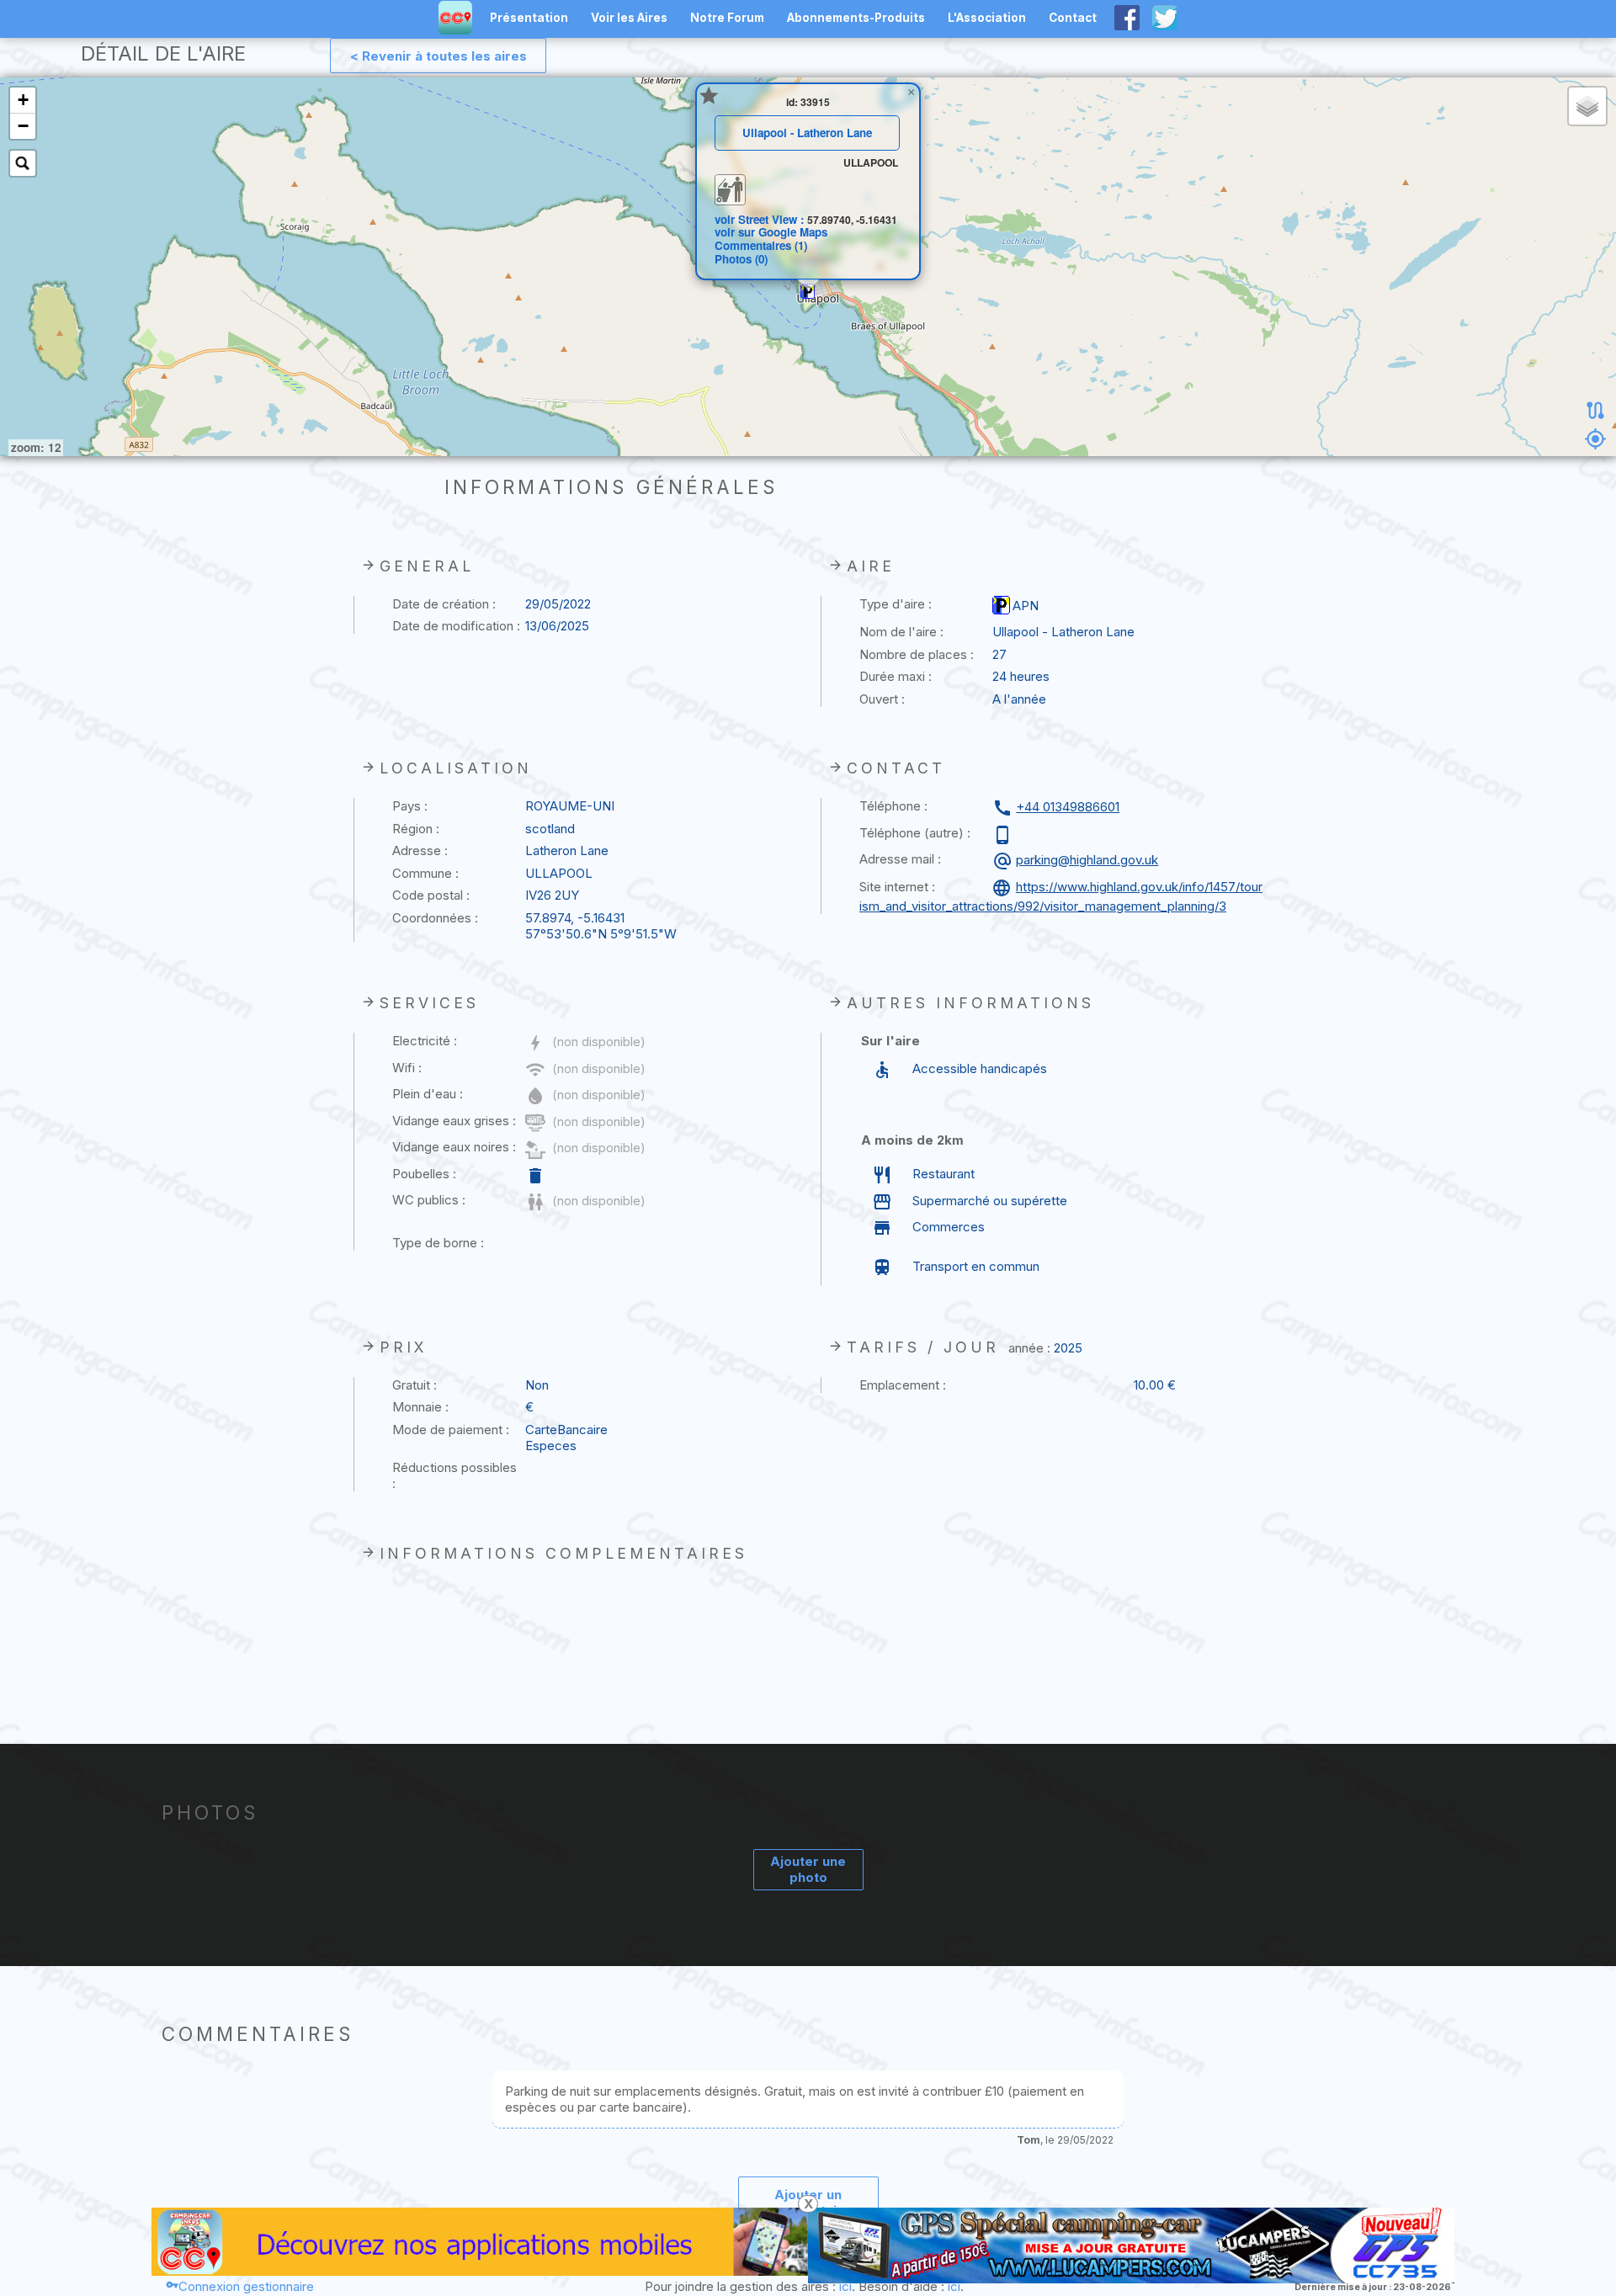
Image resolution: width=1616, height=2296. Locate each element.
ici (845, 2286)
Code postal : (431, 895)
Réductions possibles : (454, 1475)
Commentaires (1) (761, 245)
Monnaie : (420, 1407)
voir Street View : (761, 219)
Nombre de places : (917, 654)
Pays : (410, 806)
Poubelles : (424, 1174)
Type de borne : (438, 1243)
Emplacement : (903, 1385)
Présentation (529, 18)
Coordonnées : (435, 918)
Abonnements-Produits (856, 18)
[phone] (1005, 835)
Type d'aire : (896, 604)
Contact (1073, 18)
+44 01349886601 (1068, 807)
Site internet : (897, 887)
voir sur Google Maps (771, 232)
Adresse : (420, 850)
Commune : (425, 873)
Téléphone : (893, 806)
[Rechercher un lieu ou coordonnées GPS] (23, 163)
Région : (416, 829)
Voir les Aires (629, 18)
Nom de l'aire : (901, 632)
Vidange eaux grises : (454, 1121)
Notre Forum (727, 18)
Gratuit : (415, 1385)
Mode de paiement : (451, 1430)
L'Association (987, 18)
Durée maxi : (896, 676)
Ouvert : (882, 699)
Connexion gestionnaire (246, 2286)
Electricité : (425, 1041)
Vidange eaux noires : (454, 1147)
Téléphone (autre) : (915, 833)
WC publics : (429, 1200)
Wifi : (407, 1068)
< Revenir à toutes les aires (439, 56)
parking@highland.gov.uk (1087, 860)
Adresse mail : (900, 859)
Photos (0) (741, 259)
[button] (808, 291)
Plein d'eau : (428, 1094)
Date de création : (444, 604)
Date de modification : (456, 626)
